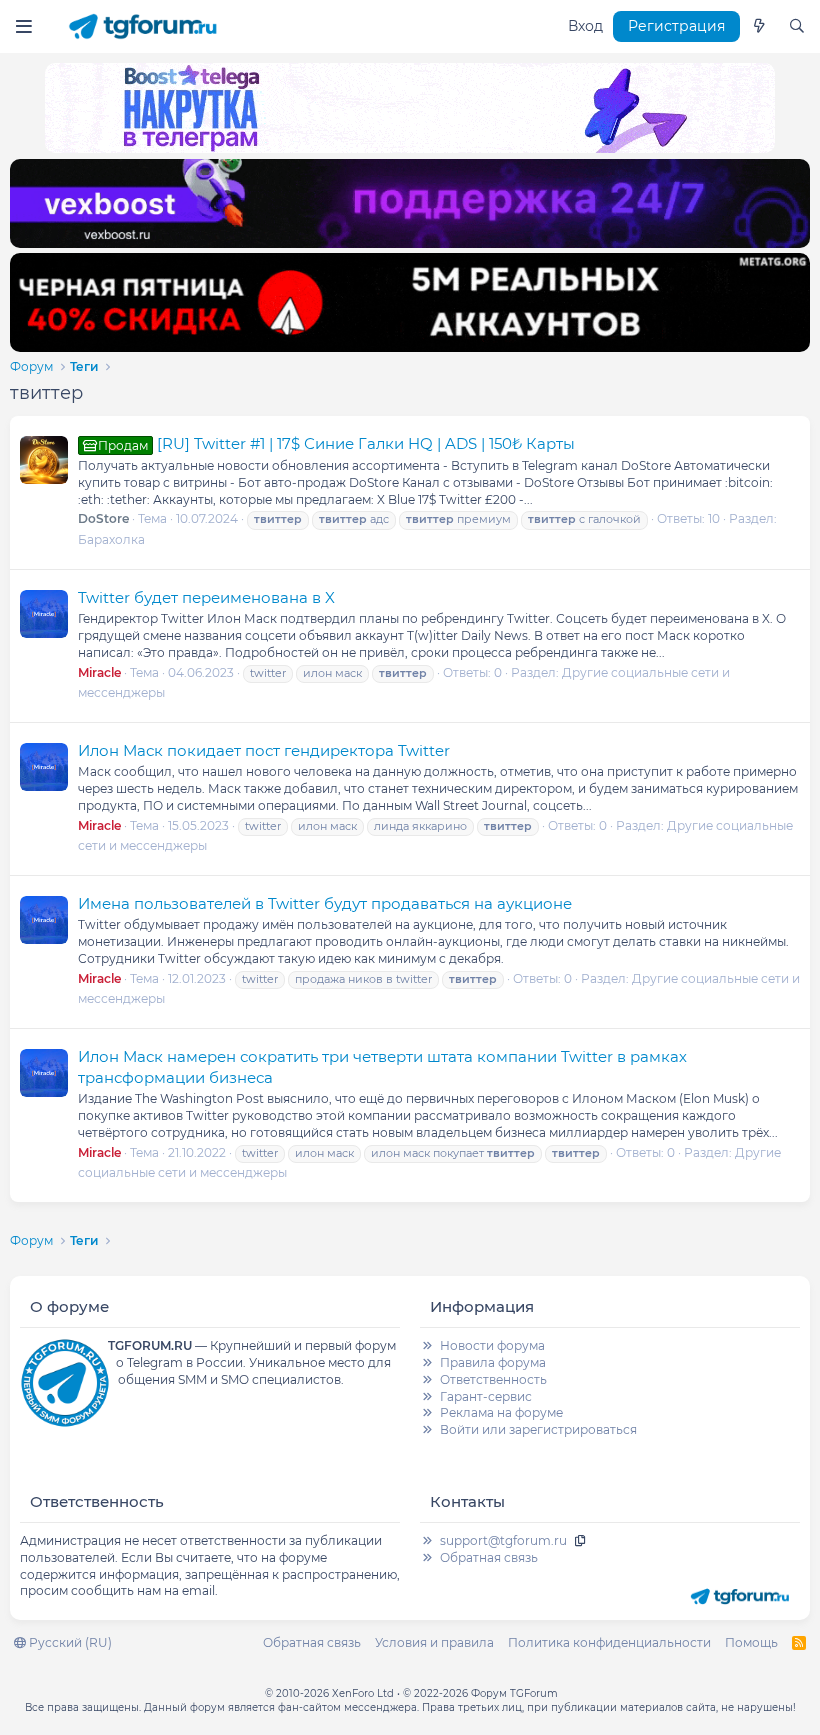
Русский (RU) (69, 1642)
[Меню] (23, 26)
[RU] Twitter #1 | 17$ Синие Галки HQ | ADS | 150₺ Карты (336, 443)
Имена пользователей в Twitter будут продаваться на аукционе (325, 903)
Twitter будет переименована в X (206, 597)
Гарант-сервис (486, 1396)
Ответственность (493, 1379)
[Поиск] (797, 27)
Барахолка (111, 539)
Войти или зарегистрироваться (538, 1429)
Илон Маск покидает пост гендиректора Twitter (264, 750)
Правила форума (493, 1362)
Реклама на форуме (501, 1412)
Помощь (751, 1642)
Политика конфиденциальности (609, 1642)
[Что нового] (759, 27)
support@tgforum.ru (503, 1540)
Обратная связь (489, 1557)
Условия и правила (434, 1642)
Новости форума (492, 1345)
